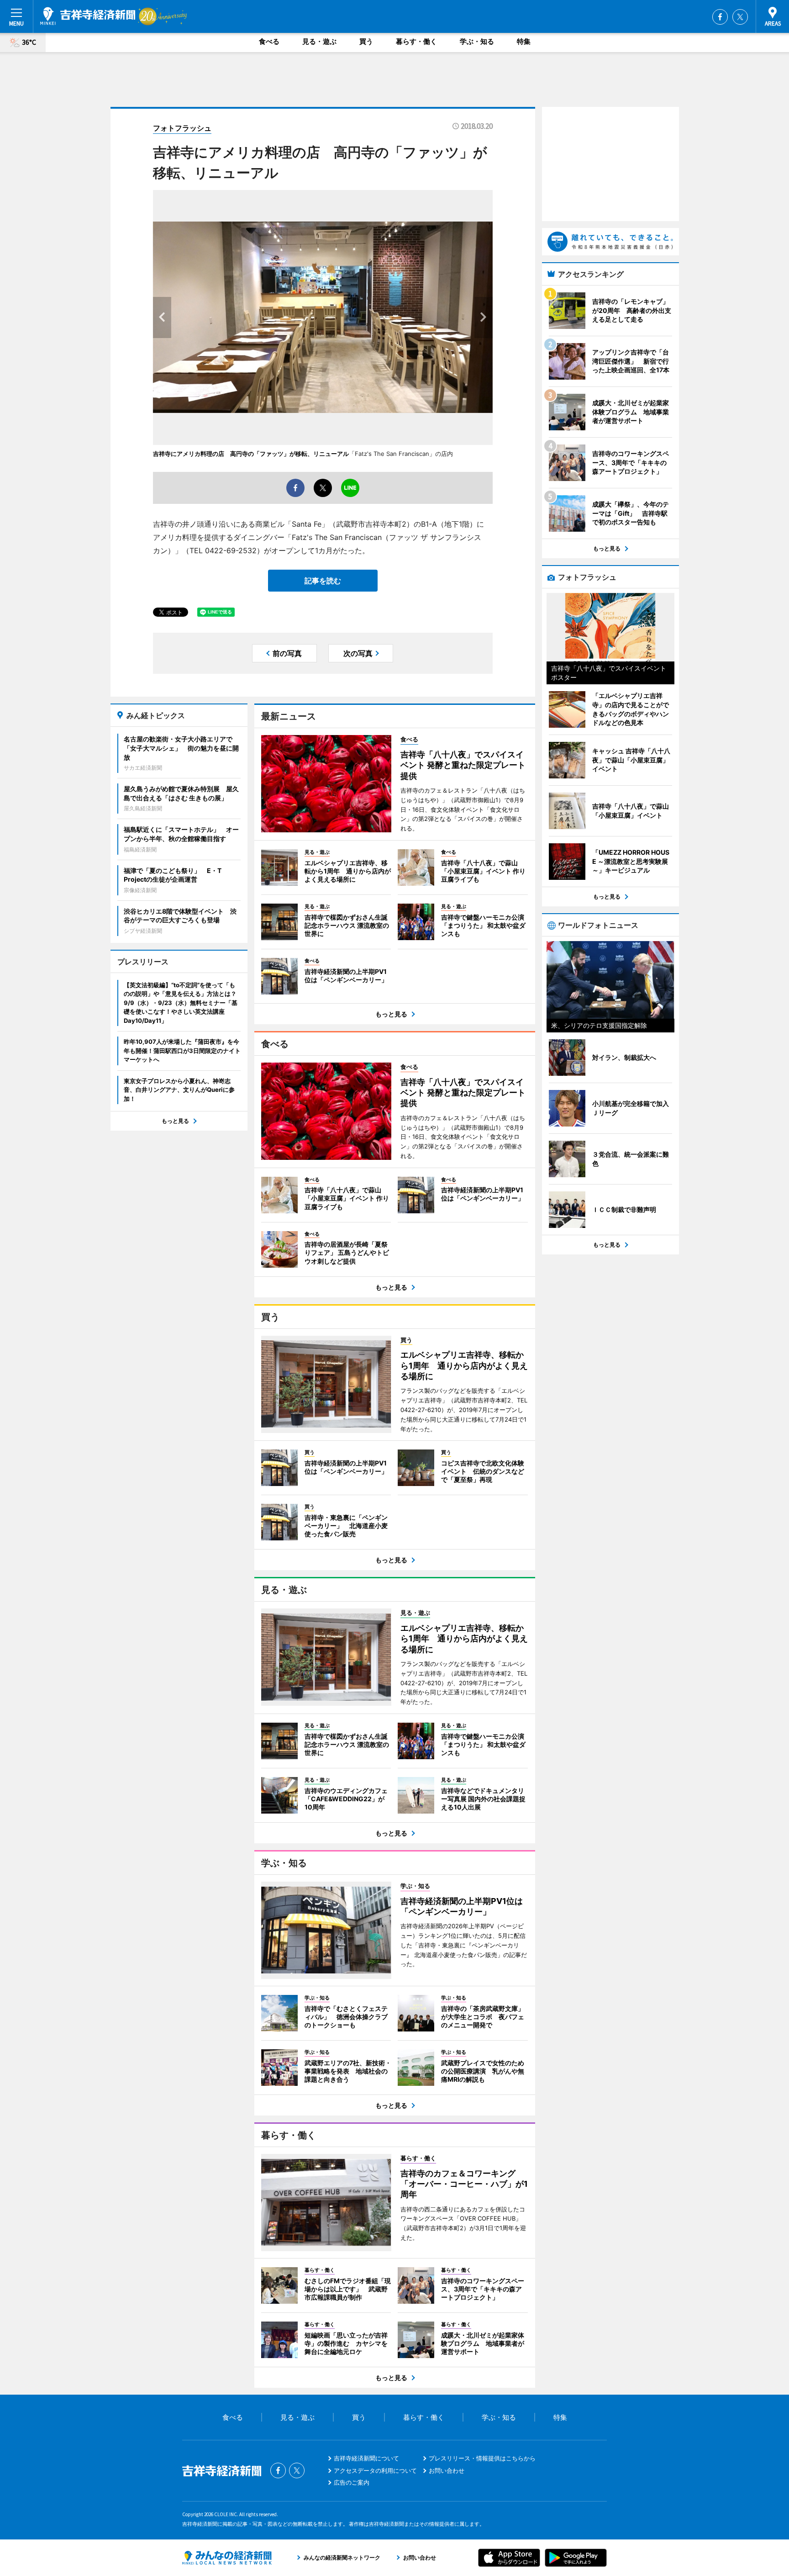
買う (366, 41)
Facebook (720, 17)
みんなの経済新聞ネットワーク (227, 2558)
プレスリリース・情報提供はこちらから (482, 2458)
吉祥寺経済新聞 (88, 16)
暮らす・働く (416, 41)
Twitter (740, 17)
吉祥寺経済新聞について (366, 2458)
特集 (524, 41)
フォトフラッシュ (182, 128)
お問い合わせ (447, 2470)
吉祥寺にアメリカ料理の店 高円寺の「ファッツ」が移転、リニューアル (251, 454)
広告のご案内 (352, 2482)
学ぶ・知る (477, 41)
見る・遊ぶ (319, 41)
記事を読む (323, 581)
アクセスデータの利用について (375, 2470)
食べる (269, 41)
